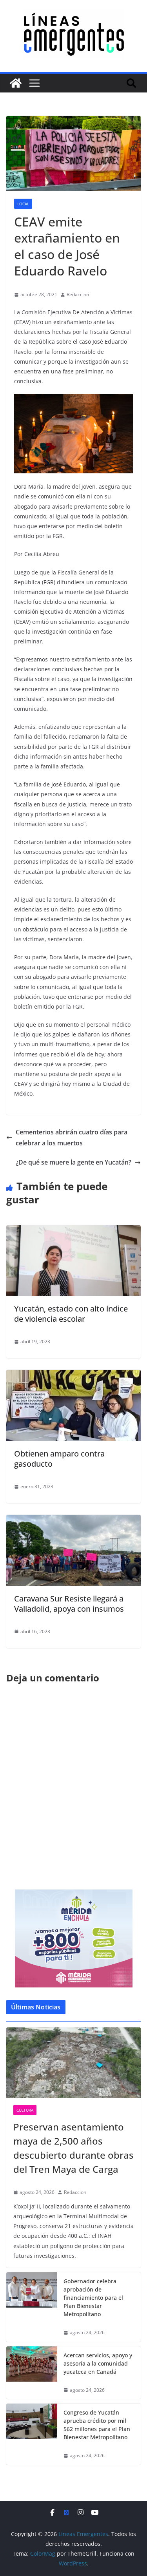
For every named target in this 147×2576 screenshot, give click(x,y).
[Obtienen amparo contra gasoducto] (73, 1375)
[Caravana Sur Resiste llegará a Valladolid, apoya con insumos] (73, 1520)
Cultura (25, 2110)
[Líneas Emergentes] (16, 83)
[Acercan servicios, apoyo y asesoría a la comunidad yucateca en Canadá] (32, 2373)
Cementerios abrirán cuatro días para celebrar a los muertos (72, 1138)
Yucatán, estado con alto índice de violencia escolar (71, 1314)
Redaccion (78, 294)
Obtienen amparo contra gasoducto (59, 1459)
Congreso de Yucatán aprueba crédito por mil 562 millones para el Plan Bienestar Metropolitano (97, 2425)
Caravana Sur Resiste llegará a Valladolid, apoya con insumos (69, 1604)
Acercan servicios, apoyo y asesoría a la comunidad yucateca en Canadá (98, 2363)
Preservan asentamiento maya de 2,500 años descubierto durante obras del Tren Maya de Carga (73, 2148)
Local (23, 204)
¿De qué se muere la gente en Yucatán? (73, 1162)
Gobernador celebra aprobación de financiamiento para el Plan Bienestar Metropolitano (93, 2298)
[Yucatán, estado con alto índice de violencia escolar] (73, 1231)
